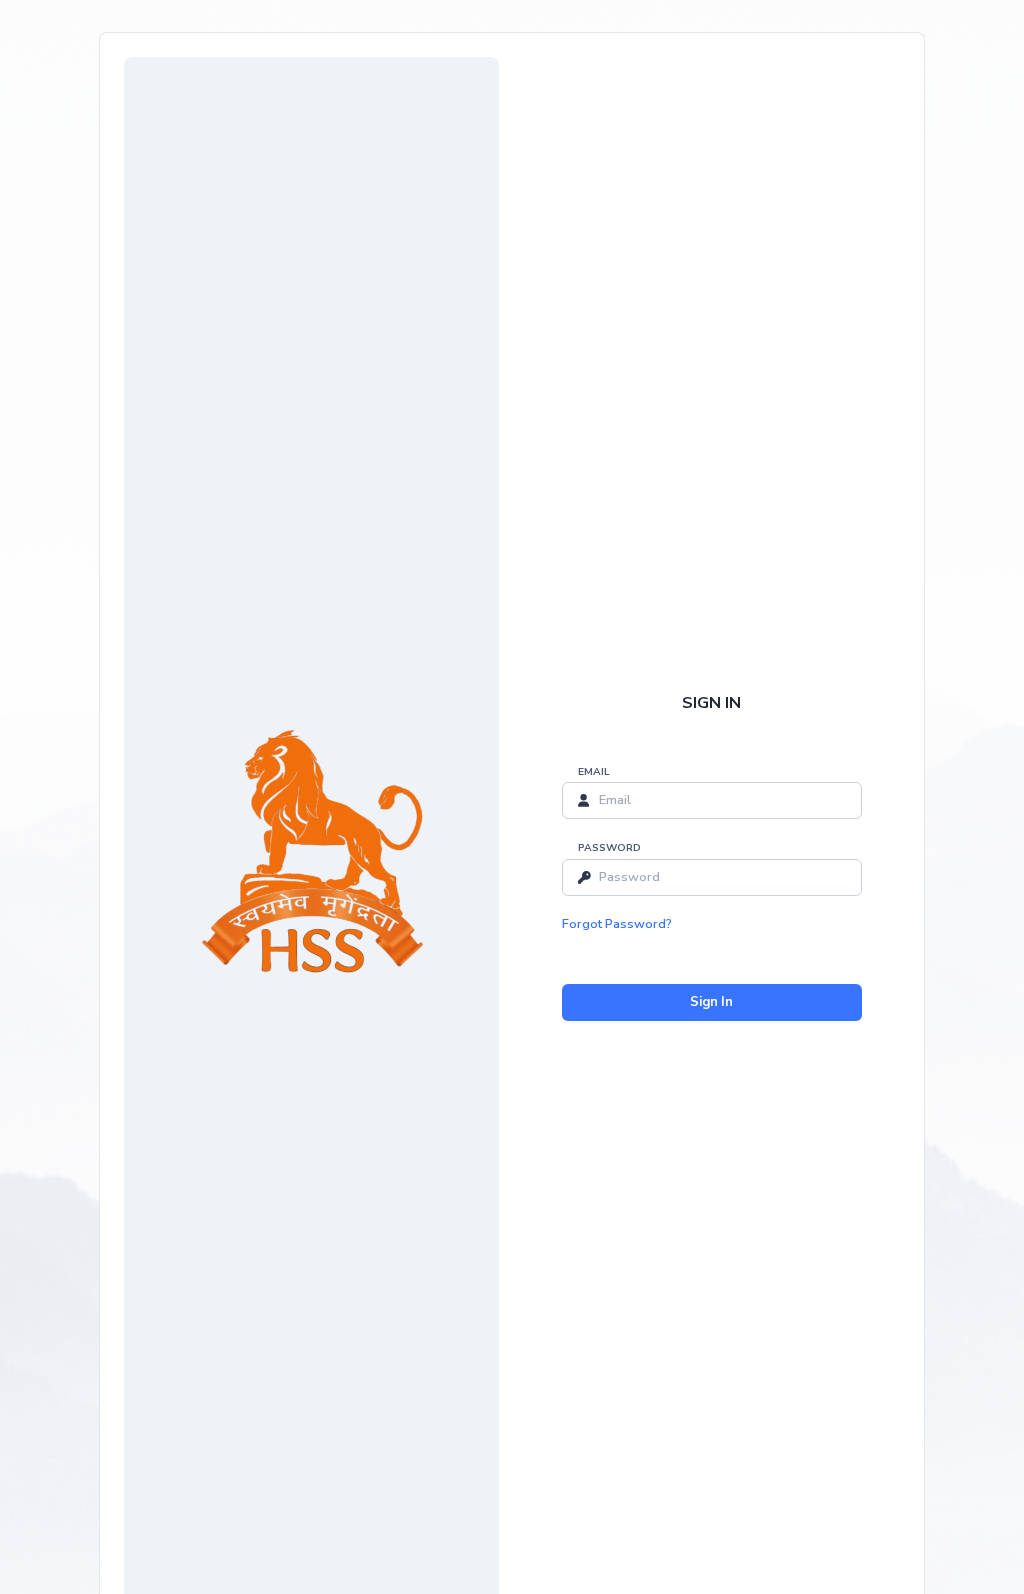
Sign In (711, 1002)
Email (594, 772)
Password (609, 848)
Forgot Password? (617, 924)
